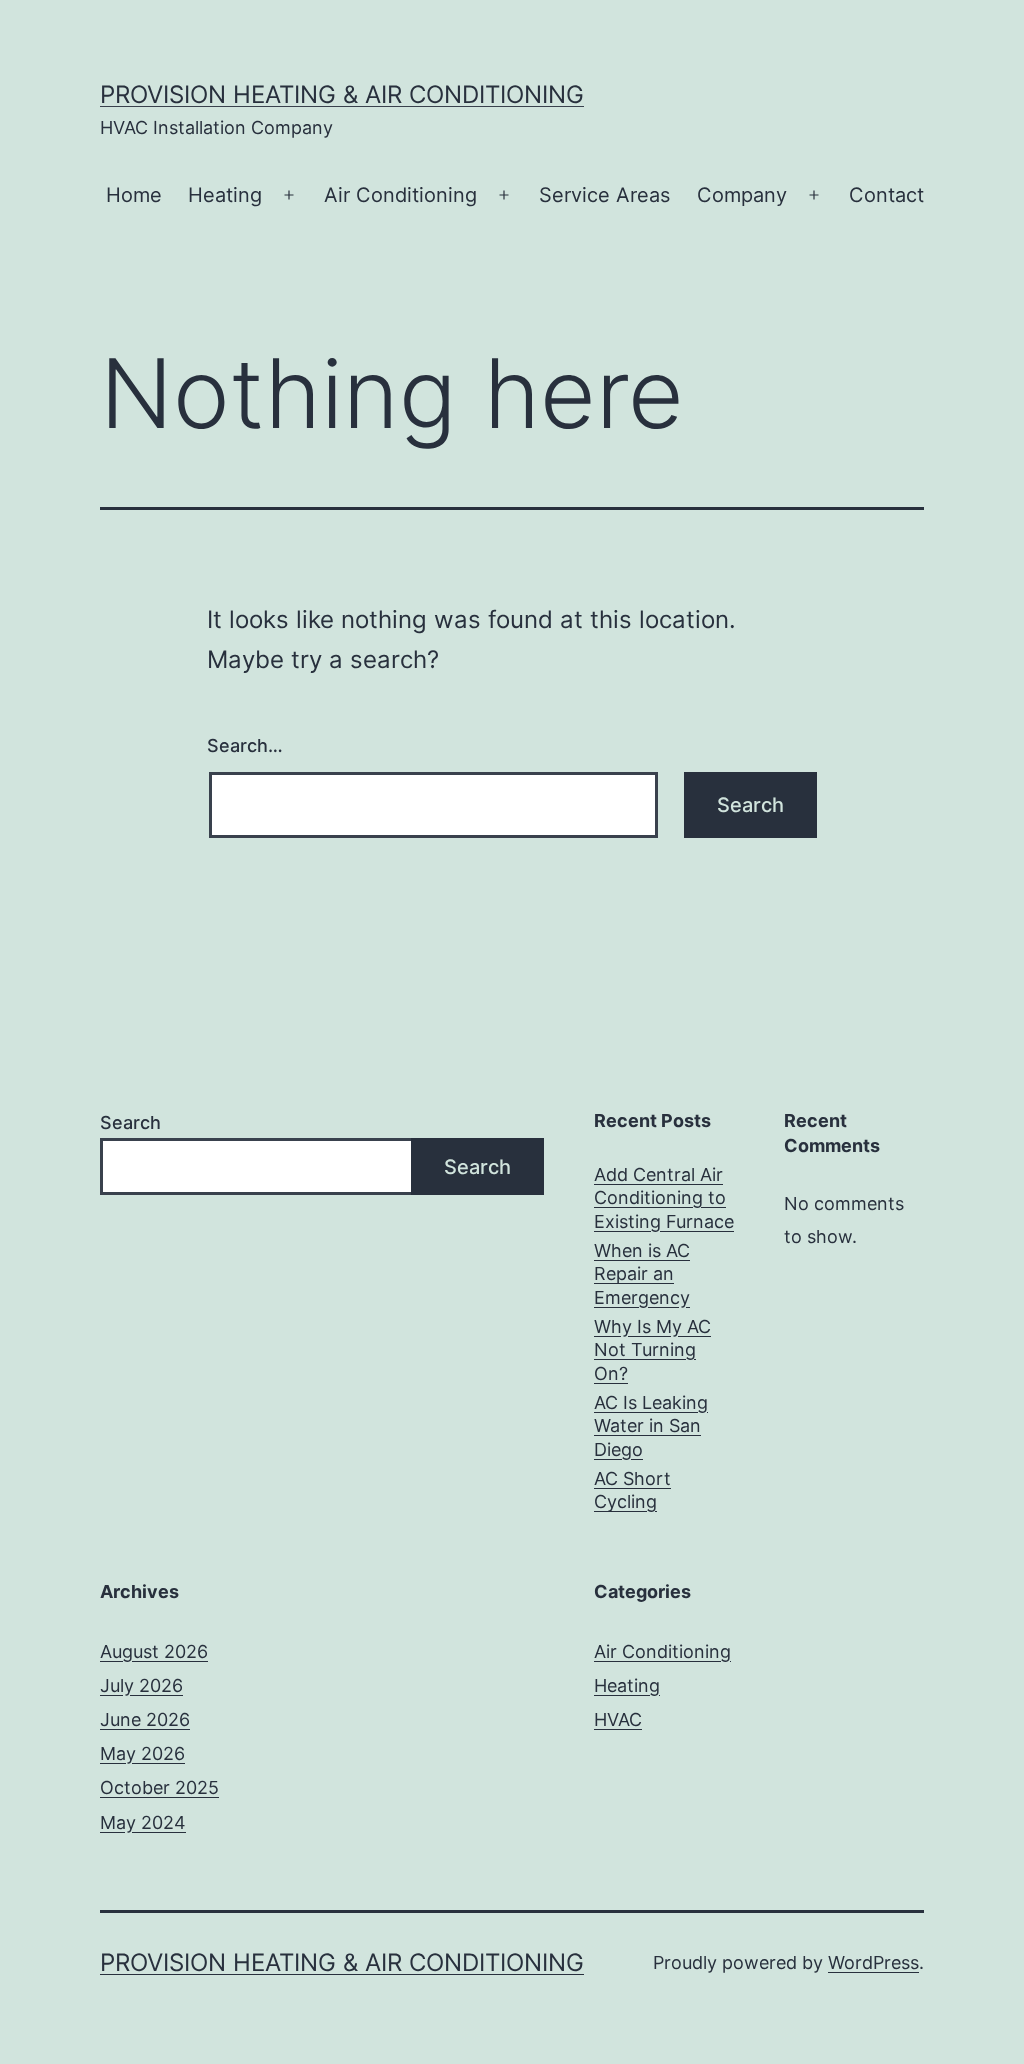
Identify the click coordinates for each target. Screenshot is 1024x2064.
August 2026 (154, 1651)
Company (742, 195)
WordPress (873, 1962)
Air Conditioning (400, 195)
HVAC (618, 1719)
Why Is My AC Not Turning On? (652, 1350)
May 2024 (143, 1822)
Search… (245, 745)
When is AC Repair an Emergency (642, 1274)
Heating (225, 195)
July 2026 (141, 1685)
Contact (886, 195)
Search (130, 1122)
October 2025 (159, 1787)
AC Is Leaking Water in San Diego (651, 1426)
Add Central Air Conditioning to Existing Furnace (664, 1198)
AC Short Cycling (632, 1490)
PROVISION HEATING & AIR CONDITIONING (342, 94)
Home (134, 195)
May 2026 (142, 1753)
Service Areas (604, 195)
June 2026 (145, 1719)
